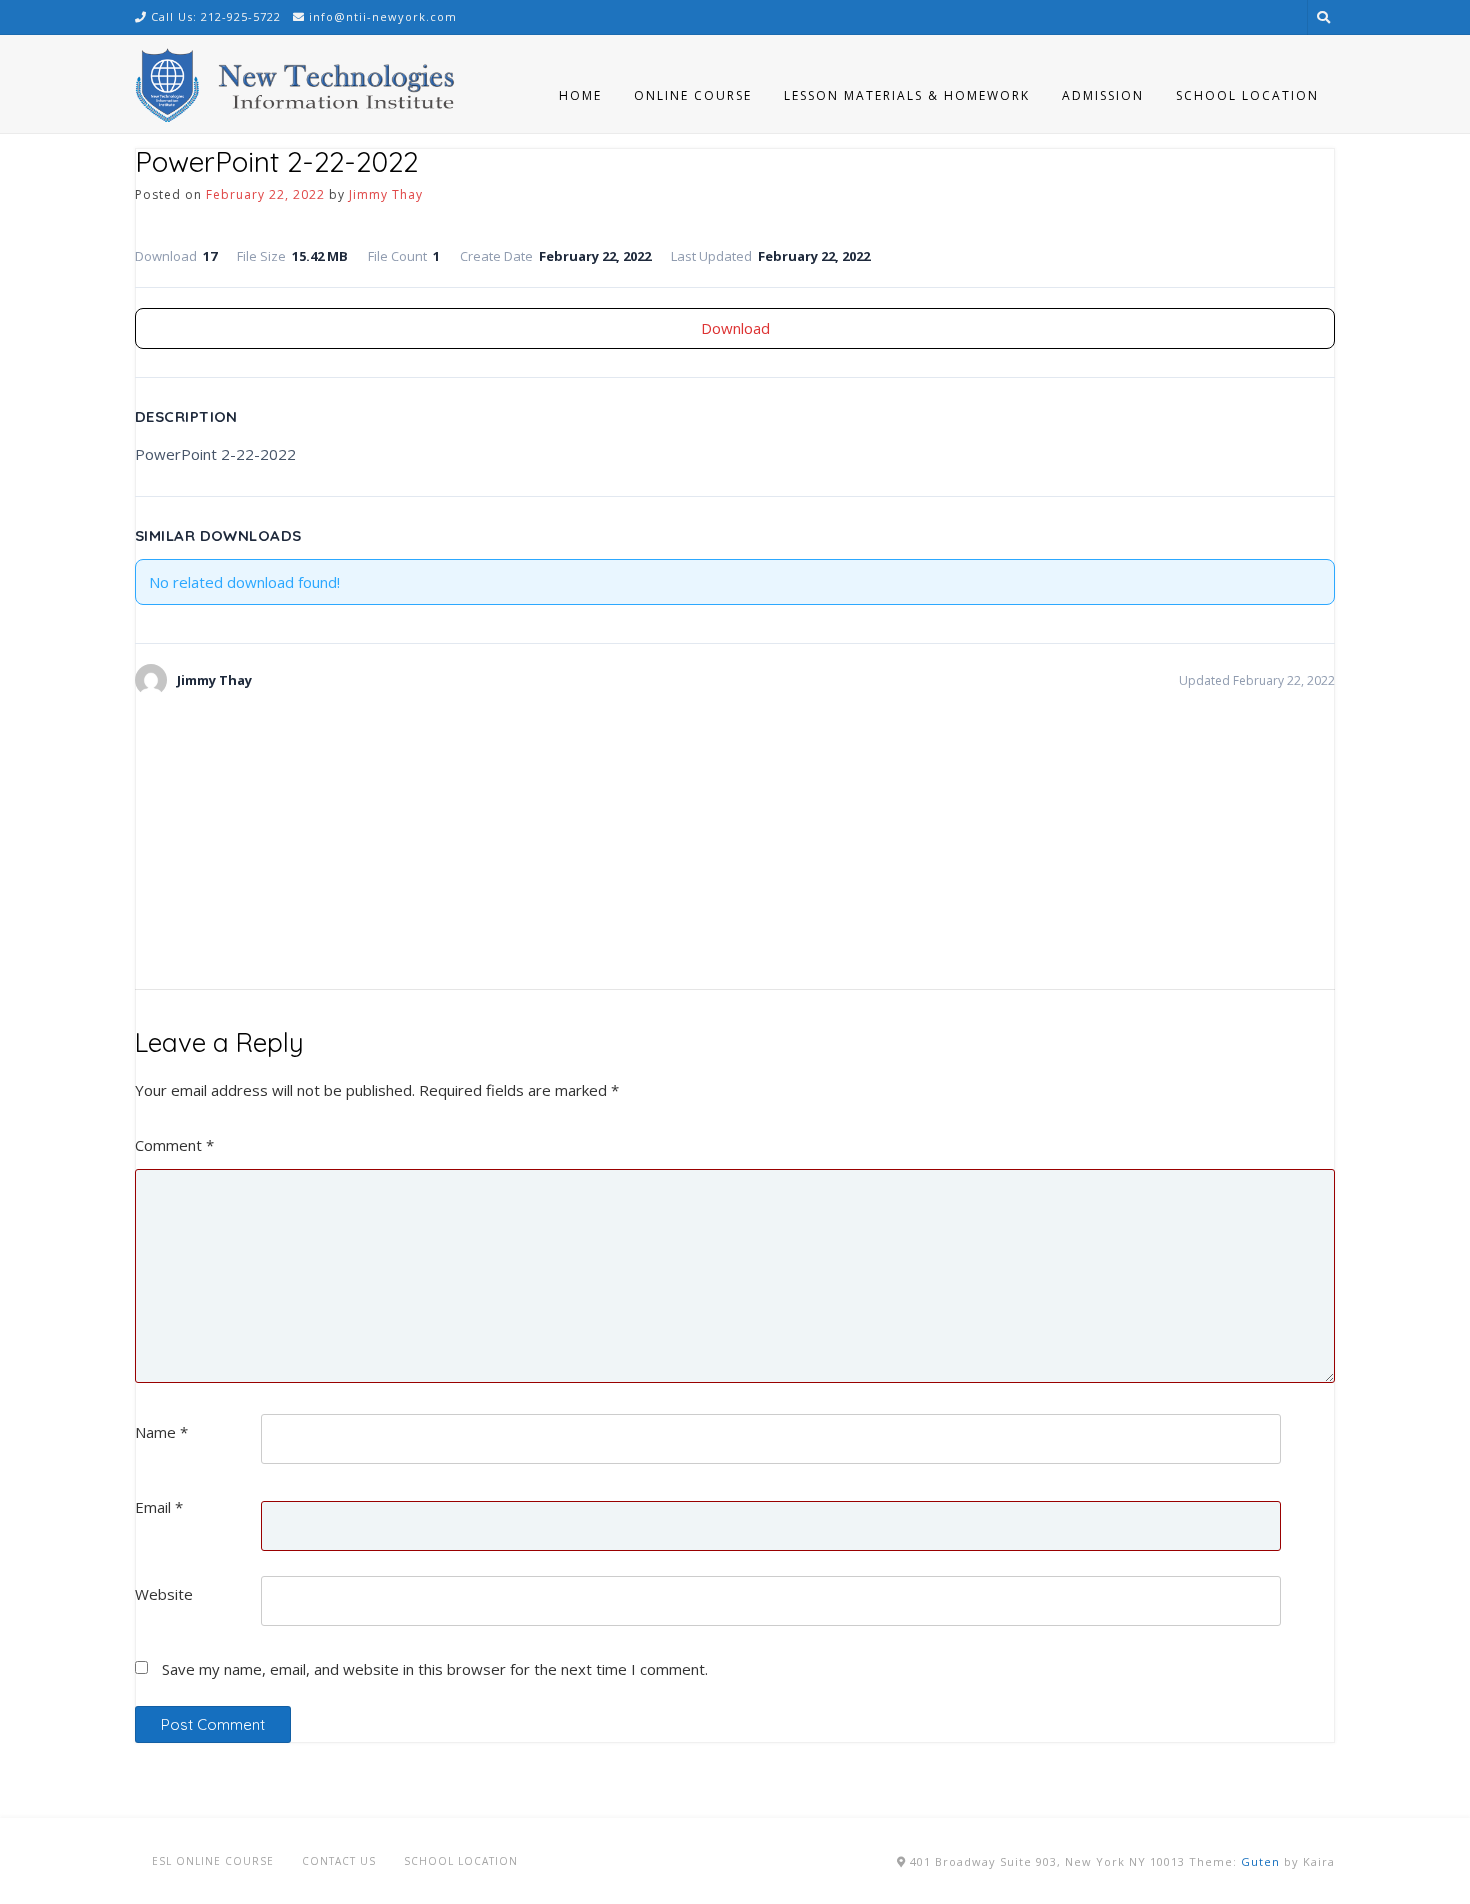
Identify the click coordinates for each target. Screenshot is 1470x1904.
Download (735, 328)
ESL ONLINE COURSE (213, 1861)
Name (161, 1432)
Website (164, 1594)
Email (159, 1507)
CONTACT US (339, 1861)
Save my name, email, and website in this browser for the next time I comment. (435, 1669)
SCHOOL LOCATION (461, 1861)
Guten (1260, 1861)
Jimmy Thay (386, 194)
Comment (174, 1145)
